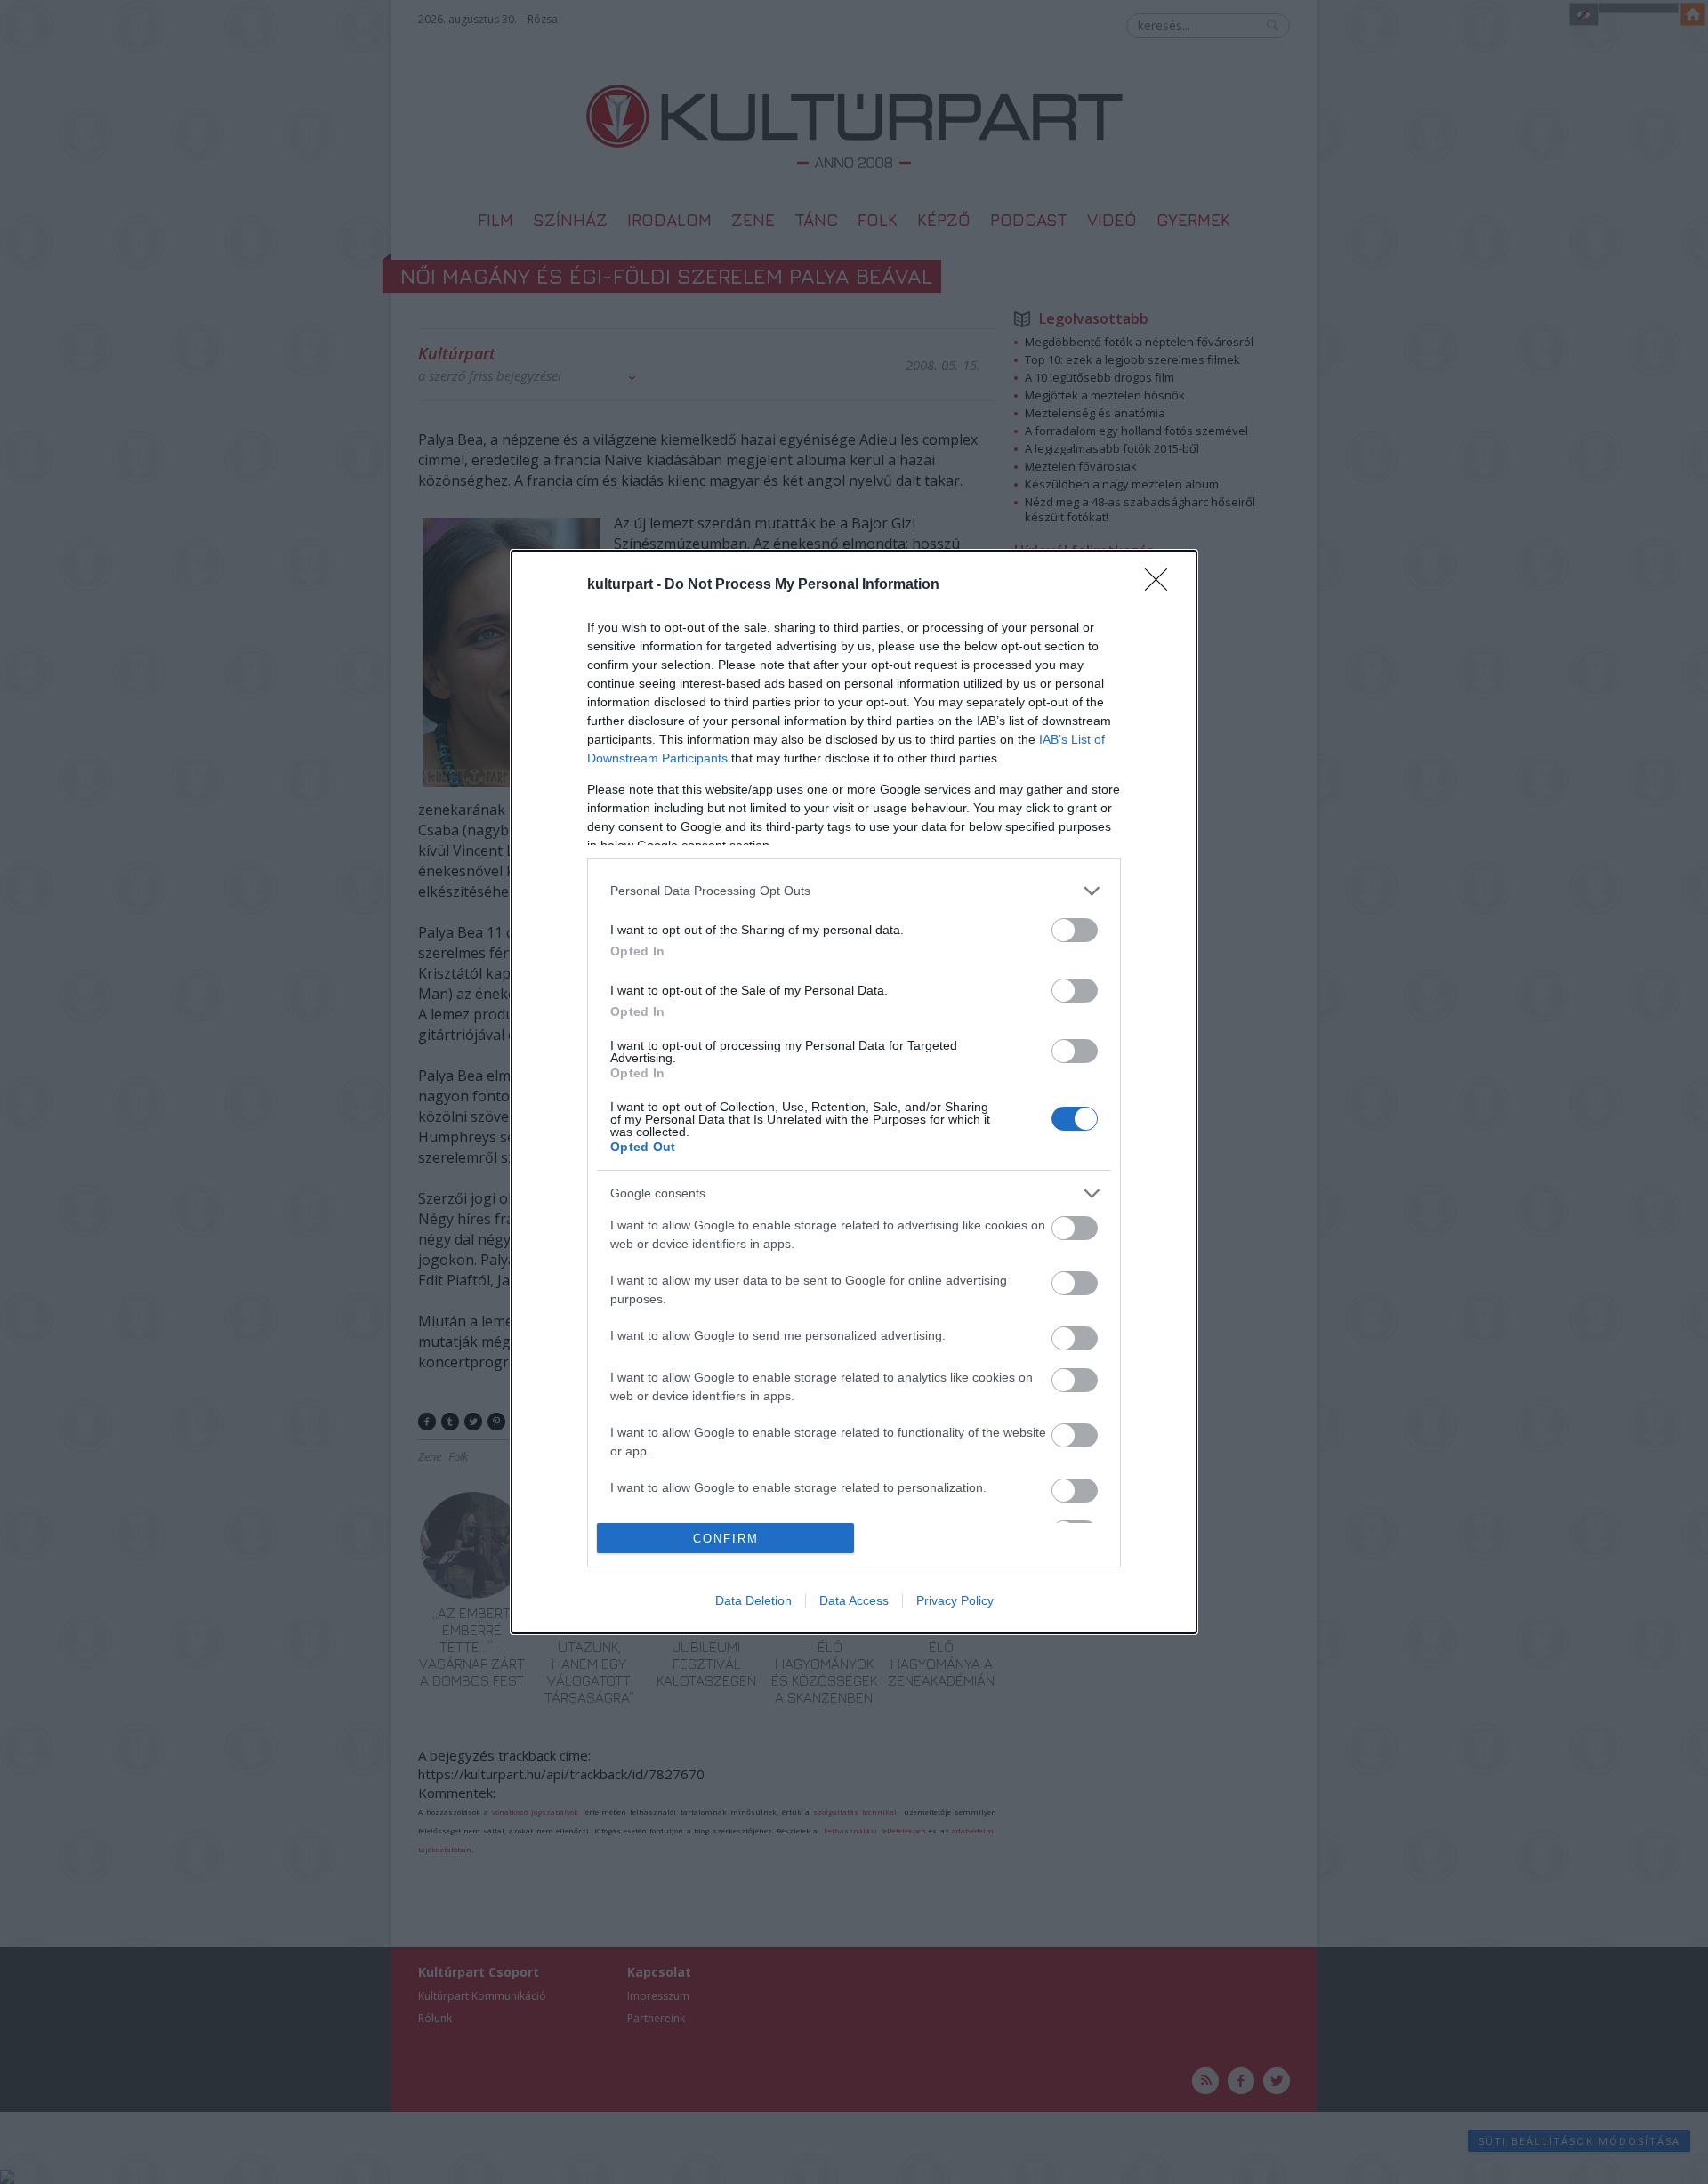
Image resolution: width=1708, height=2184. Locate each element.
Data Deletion (753, 1600)
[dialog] (854, 1092)
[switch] (1075, 930)
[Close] (1162, 585)
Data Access (854, 1600)
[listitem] (854, 891)
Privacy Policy (955, 1600)
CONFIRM (726, 1539)
